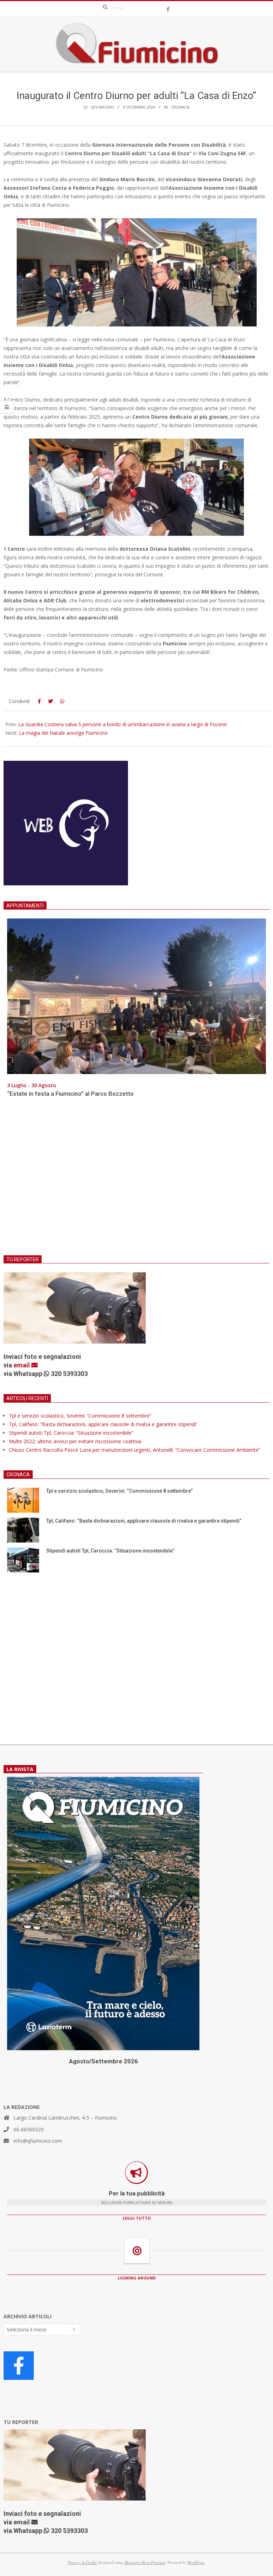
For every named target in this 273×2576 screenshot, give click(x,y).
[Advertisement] (136, 1181)
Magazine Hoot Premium (145, 2562)
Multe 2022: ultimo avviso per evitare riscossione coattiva (75, 1441)
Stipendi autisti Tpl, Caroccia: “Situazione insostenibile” (71, 1433)
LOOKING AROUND (137, 2278)
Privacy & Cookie (82, 2562)
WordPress (196, 2562)
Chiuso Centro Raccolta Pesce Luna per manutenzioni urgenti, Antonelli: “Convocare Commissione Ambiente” (135, 1450)
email (22, 1365)
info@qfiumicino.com (38, 2141)
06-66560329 (29, 2129)
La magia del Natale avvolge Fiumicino (63, 733)
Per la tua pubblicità (137, 2193)
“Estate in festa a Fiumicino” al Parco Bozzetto (70, 1094)
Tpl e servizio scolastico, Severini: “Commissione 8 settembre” (80, 1416)
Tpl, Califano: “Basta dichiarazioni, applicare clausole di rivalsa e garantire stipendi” (103, 1424)
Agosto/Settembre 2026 (103, 2061)
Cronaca (180, 107)
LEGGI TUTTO (137, 2218)
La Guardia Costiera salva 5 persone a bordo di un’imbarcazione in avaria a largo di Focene (122, 724)
